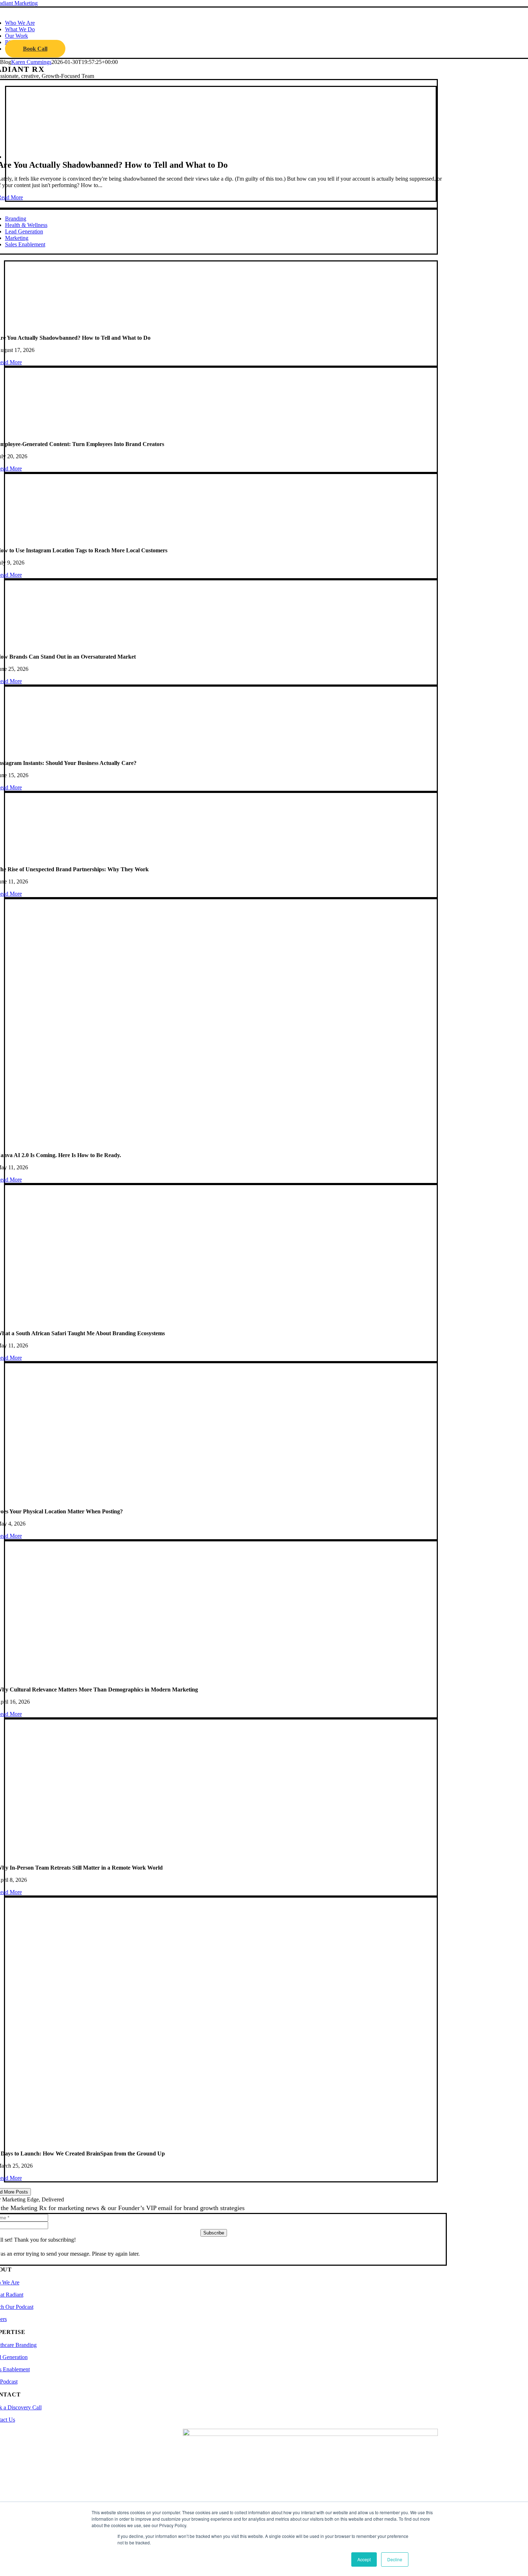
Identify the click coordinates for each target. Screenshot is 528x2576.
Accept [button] (364, 2559)
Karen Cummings (31, 62)
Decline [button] (395, 2559)
